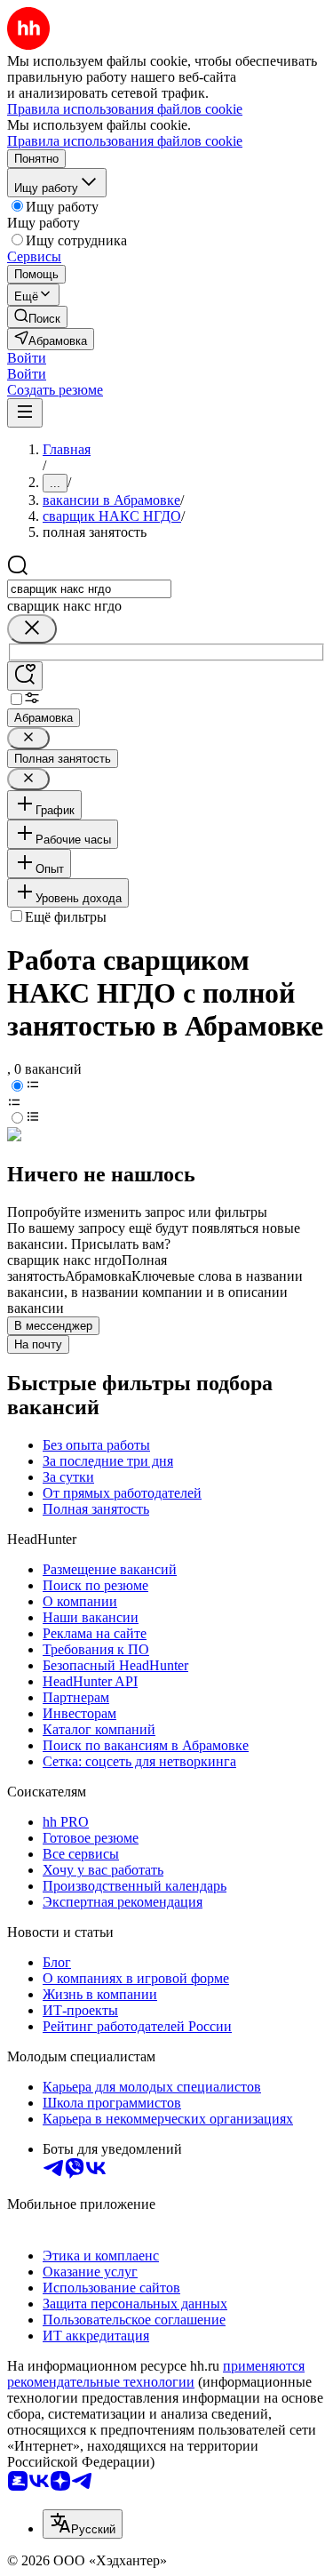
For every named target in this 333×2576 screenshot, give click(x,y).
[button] (27, 358)
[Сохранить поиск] (25, 676)
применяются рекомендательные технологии (156, 2374)
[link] (37, 317)
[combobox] (89, 589)
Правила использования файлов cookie (125, 141)
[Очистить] (32, 629)
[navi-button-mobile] (25, 413)
